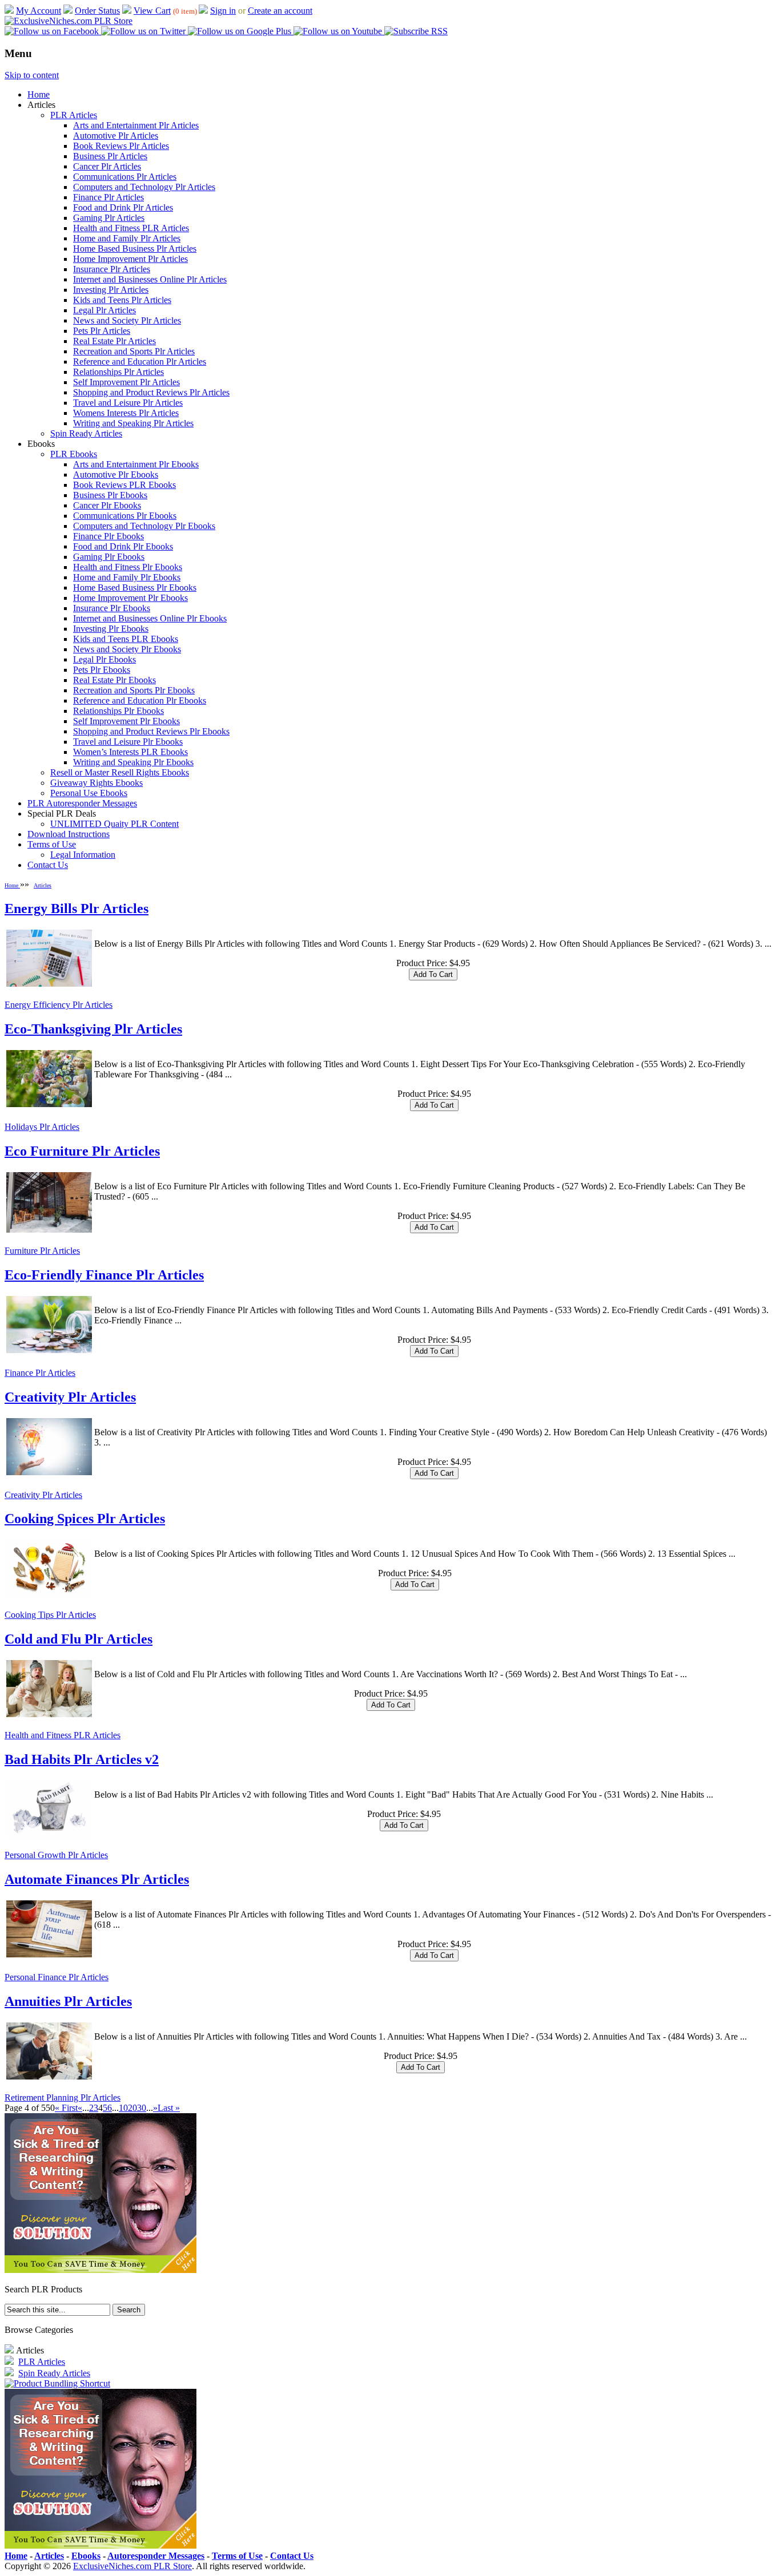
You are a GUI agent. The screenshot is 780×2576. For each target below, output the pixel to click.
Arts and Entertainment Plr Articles (136, 125)
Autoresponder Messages (156, 2556)
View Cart (152, 11)
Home (39, 94)
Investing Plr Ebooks (111, 629)
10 (123, 2108)
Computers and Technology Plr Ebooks (144, 526)
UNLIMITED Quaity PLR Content (114, 824)
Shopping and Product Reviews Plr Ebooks (151, 731)
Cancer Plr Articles (107, 166)
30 (142, 2108)
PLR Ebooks (74, 454)
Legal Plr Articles (104, 310)
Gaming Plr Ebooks (109, 557)
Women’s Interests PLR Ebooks (130, 752)
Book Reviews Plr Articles (121, 146)
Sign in (223, 11)
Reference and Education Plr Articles (140, 362)
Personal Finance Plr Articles (57, 1977)
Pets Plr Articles (102, 331)
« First (66, 2108)
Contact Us (48, 865)
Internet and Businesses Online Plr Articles (150, 279)
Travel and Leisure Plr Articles (128, 403)
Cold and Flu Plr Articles (79, 1639)
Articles (43, 885)
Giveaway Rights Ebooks (97, 783)
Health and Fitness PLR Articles (131, 228)
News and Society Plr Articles (127, 320)
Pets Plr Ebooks (102, 670)
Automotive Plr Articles (116, 136)
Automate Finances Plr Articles (97, 1879)
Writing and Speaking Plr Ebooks (133, 762)
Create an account (280, 11)
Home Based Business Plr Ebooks (135, 588)
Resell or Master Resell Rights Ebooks (120, 772)
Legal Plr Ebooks (104, 659)
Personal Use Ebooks (89, 793)
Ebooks (86, 2556)
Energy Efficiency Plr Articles (59, 1005)
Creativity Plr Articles (70, 1397)
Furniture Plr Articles (42, 1251)
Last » (169, 2108)
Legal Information (83, 855)
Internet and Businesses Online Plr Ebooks (150, 618)
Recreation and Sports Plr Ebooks (134, 690)
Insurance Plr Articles (112, 269)
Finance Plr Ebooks (108, 536)
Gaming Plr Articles (109, 218)
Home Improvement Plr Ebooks (130, 598)
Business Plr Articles (110, 156)
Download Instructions (69, 834)
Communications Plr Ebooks (125, 516)
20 (132, 2108)
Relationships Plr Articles (118, 372)
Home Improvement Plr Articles (130, 259)
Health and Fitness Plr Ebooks (128, 567)
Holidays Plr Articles (42, 1127)
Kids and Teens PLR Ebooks (126, 639)
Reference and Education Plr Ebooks (140, 700)
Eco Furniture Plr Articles (82, 1151)
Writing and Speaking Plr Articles (133, 423)
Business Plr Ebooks (110, 495)
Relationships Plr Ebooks (118, 711)
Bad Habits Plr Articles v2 (82, 1759)
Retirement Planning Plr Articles (63, 2097)
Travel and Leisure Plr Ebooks (128, 742)
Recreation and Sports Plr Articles (134, 351)
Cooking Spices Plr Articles (85, 1519)
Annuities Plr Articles (68, 2001)
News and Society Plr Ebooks (127, 649)
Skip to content (32, 75)
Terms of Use (52, 844)
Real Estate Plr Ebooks (114, 680)
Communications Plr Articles (125, 177)
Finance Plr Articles (108, 197)
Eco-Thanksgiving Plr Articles (93, 1029)
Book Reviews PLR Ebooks (124, 485)
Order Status (97, 11)
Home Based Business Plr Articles (135, 249)
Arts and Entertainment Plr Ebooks (136, 464)
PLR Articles (74, 115)
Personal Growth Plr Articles (56, 1855)
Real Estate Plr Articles (114, 341)
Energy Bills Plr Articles (77, 909)
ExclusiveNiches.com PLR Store (132, 2566)
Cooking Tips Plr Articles (50, 1615)
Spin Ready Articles (86, 433)
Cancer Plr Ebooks (107, 505)
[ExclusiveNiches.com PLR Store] (69, 21)
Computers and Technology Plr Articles (144, 187)
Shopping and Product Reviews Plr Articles (151, 392)
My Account (39, 11)
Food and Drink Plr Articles (123, 207)
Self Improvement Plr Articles (126, 382)
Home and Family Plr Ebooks (127, 577)
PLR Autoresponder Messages (82, 803)
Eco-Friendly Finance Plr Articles (104, 1275)
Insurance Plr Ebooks (112, 608)
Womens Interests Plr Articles (126, 413)
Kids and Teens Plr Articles (122, 300)
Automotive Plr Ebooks (116, 475)
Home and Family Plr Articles (127, 238)
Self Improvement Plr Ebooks (126, 721)
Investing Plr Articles (111, 290)
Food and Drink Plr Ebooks (123, 546)
